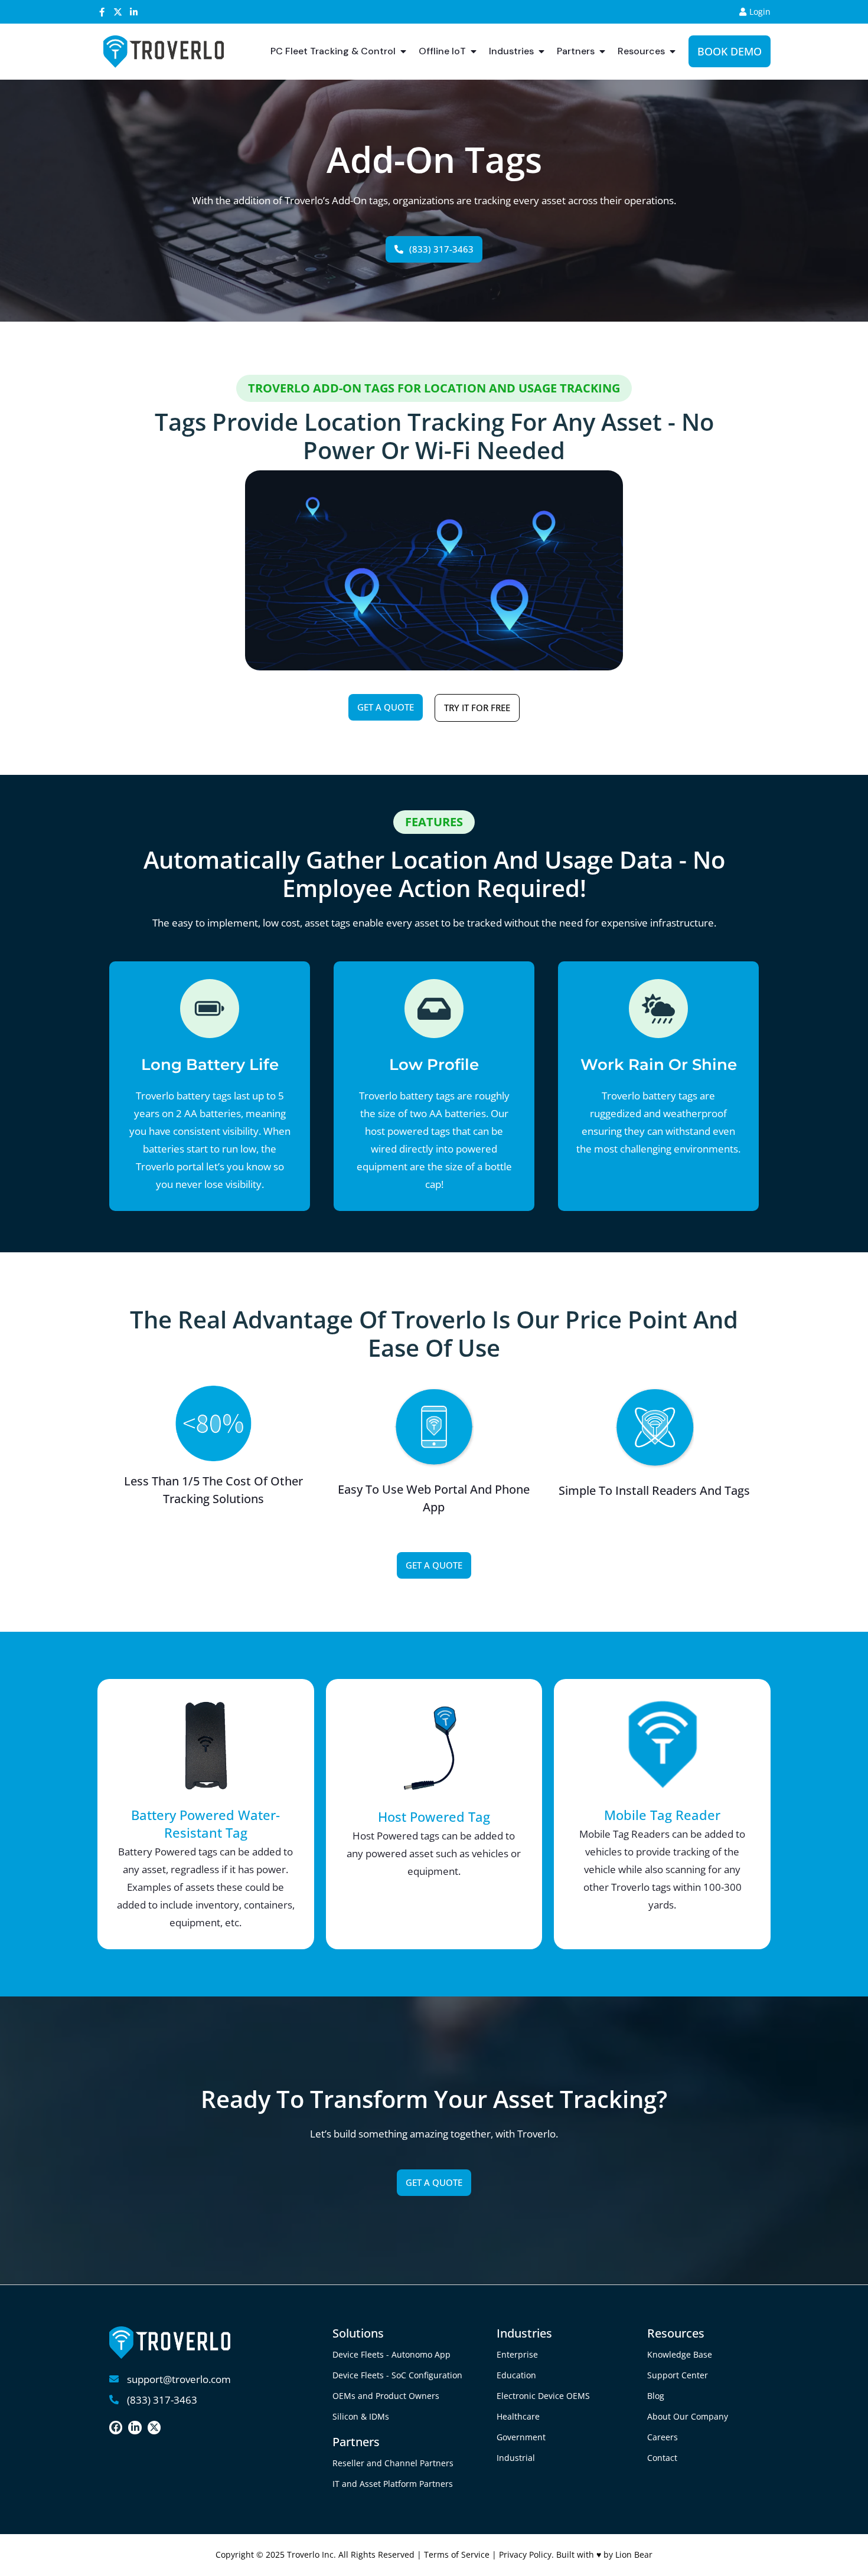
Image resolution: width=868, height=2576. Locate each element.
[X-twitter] (118, 12)
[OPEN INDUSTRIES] (541, 51)
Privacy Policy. (528, 2554)
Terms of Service (457, 2554)
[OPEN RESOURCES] (673, 51)
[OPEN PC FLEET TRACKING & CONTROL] (403, 51)
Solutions (358, 2333)
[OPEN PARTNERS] (602, 51)
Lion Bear (634, 2554)
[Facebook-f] (102, 12)
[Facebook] (116, 2427)
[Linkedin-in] (134, 12)
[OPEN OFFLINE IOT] (474, 51)
